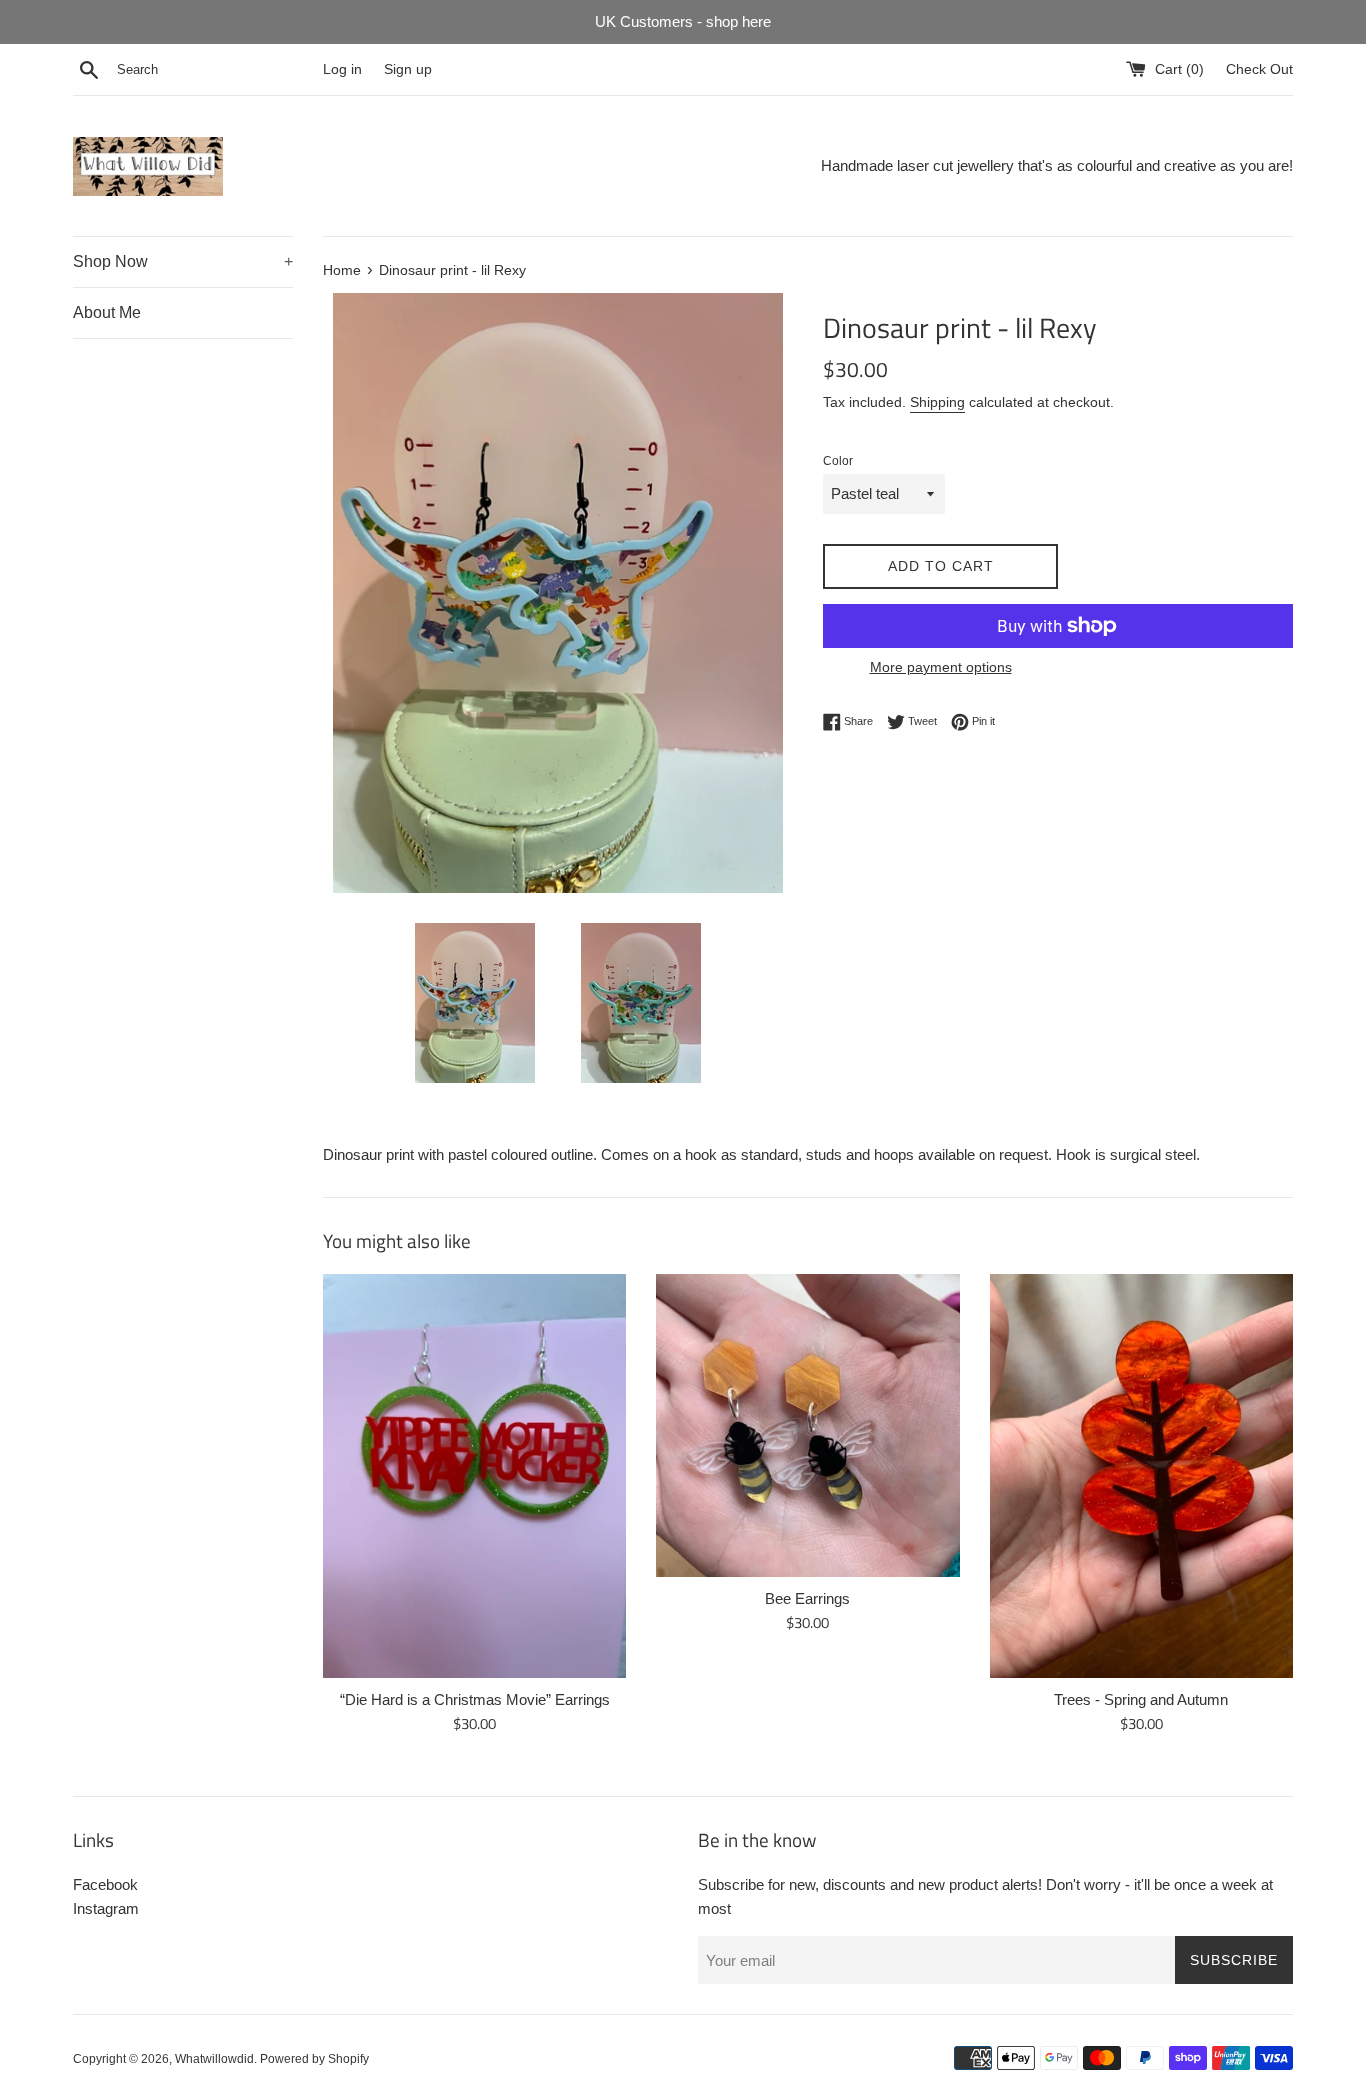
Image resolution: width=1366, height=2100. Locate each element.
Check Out (1259, 69)
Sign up (408, 69)
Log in (342, 69)
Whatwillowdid (214, 2059)
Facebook (105, 1884)
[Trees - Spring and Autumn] (1141, 1476)
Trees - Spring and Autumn (1141, 1699)
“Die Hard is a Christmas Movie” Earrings (475, 1699)
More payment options (941, 667)
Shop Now (183, 261)
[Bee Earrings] (807, 1425)
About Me (107, 312)
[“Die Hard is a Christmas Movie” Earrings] (474, 1476)
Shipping (937, 402)
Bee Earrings (807, 1598)
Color (838, 461)
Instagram (106, 1908)
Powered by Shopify (314, 2059)
